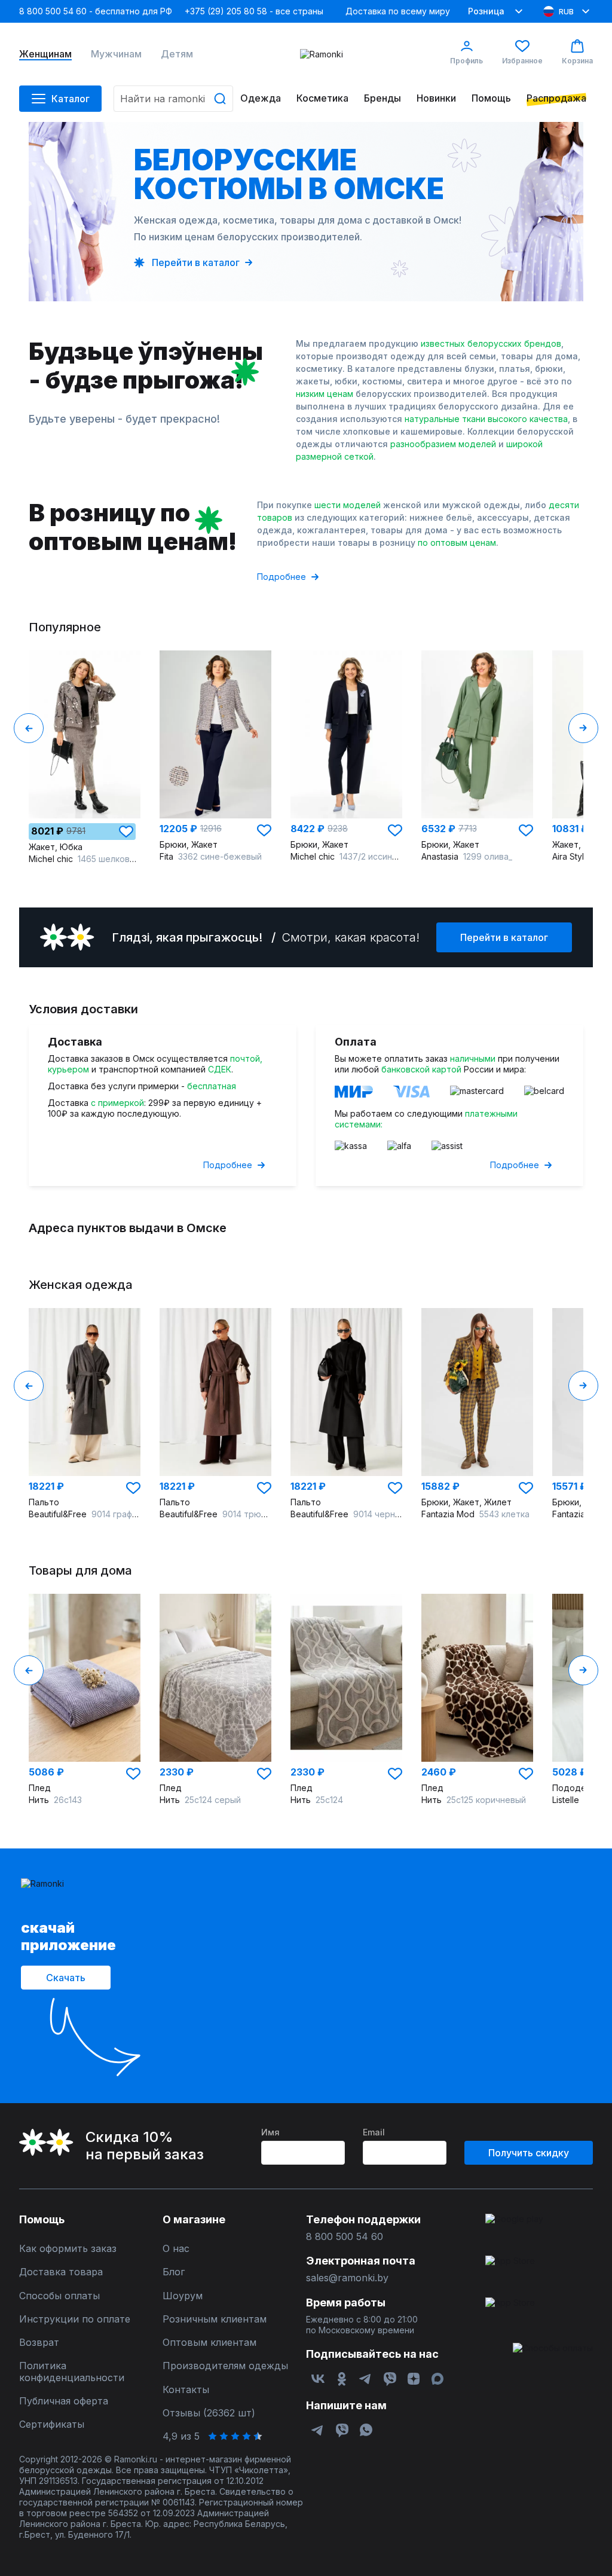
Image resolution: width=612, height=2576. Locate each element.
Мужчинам (116, 54)
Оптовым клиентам (209, 2343)
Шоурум (183, 2296)
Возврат (39, 2343)
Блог (174, 2272)
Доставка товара (61, 2272)
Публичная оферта (64, 2401)
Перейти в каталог (504, 937)
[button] (126, 832)
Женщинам (45, 54)
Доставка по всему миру (398, 11)
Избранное (522, 61)
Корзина (577, 61)
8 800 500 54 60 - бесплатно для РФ (96, 11)
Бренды (382, 98)
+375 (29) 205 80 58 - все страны (254, 11)
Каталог (71, 99)
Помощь (491, 98)
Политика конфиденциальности (72, 2372)
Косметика (322, 98)
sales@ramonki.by (347, 2278)
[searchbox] (173, 99)
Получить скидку (529, 2153)
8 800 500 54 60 (345, 2237)
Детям (177, 54)
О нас (176, 2249)
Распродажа (556, 98)
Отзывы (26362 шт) (209, 2413)
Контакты (186, 2390)
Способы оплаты (59, 2296)
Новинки (436, 98)
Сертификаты (52, 2424)
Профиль (466, 61)
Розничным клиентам (215, 2319)
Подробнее (281, 577)
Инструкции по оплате (75, 2319)
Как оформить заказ (68, 2249)
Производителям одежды (225, 2366)
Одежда (261, 98)
